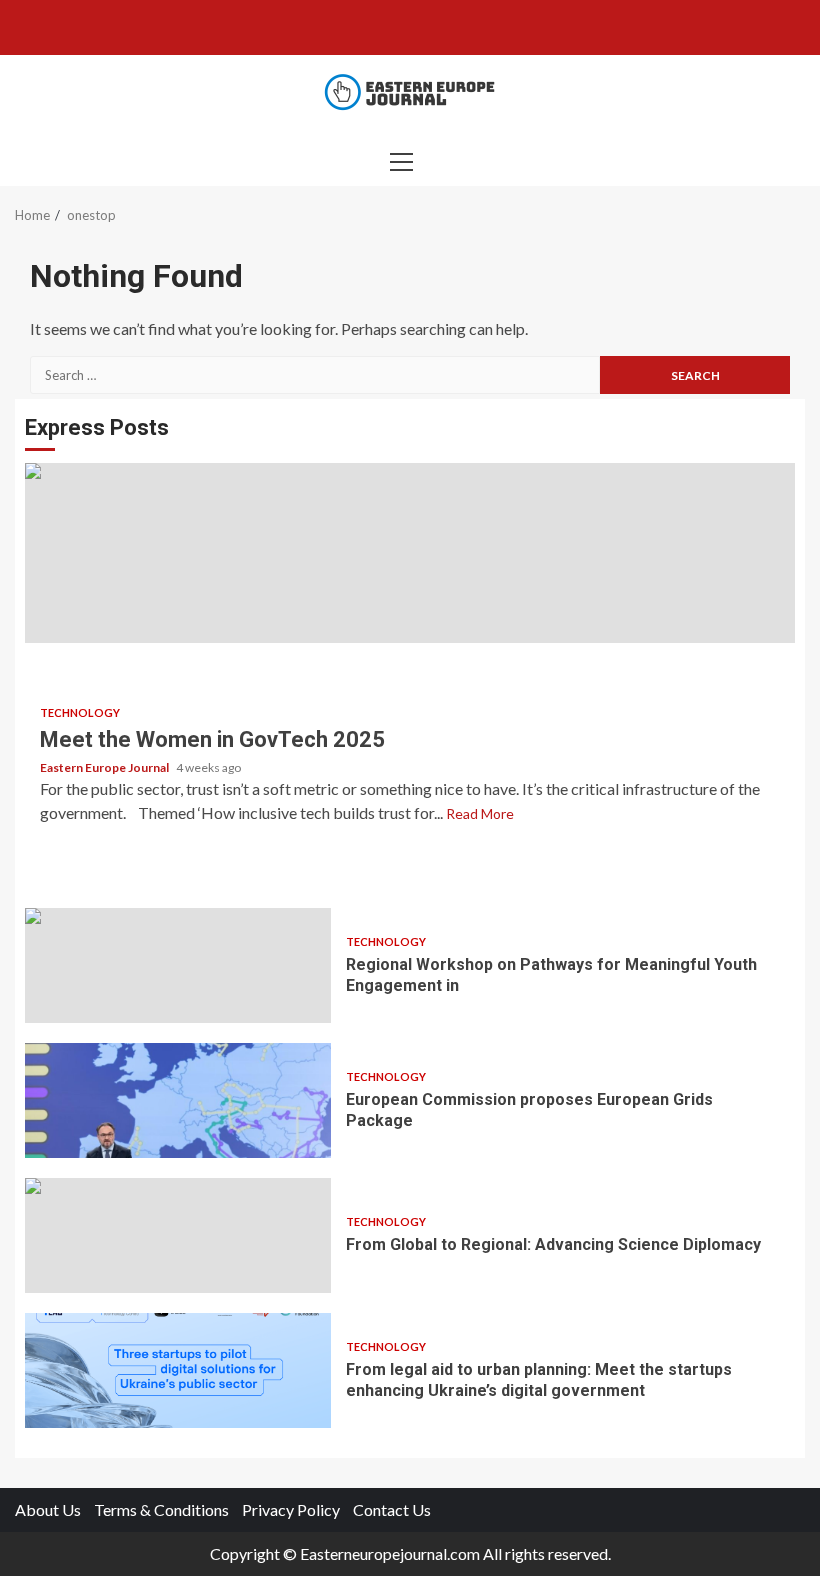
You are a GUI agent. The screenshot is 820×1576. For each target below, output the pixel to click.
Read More (480, 813)
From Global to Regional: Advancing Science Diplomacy (178, 1235)
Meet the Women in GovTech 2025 (410, 553)
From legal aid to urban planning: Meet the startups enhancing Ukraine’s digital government (178, 1370)
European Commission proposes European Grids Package (178, 1100)
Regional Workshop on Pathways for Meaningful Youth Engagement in (178, 965)
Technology (80, 712)
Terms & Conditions (161, 1509)
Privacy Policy (291, 1509)
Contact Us (392, 1509)
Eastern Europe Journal (105, 767)
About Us (48, 1509)
